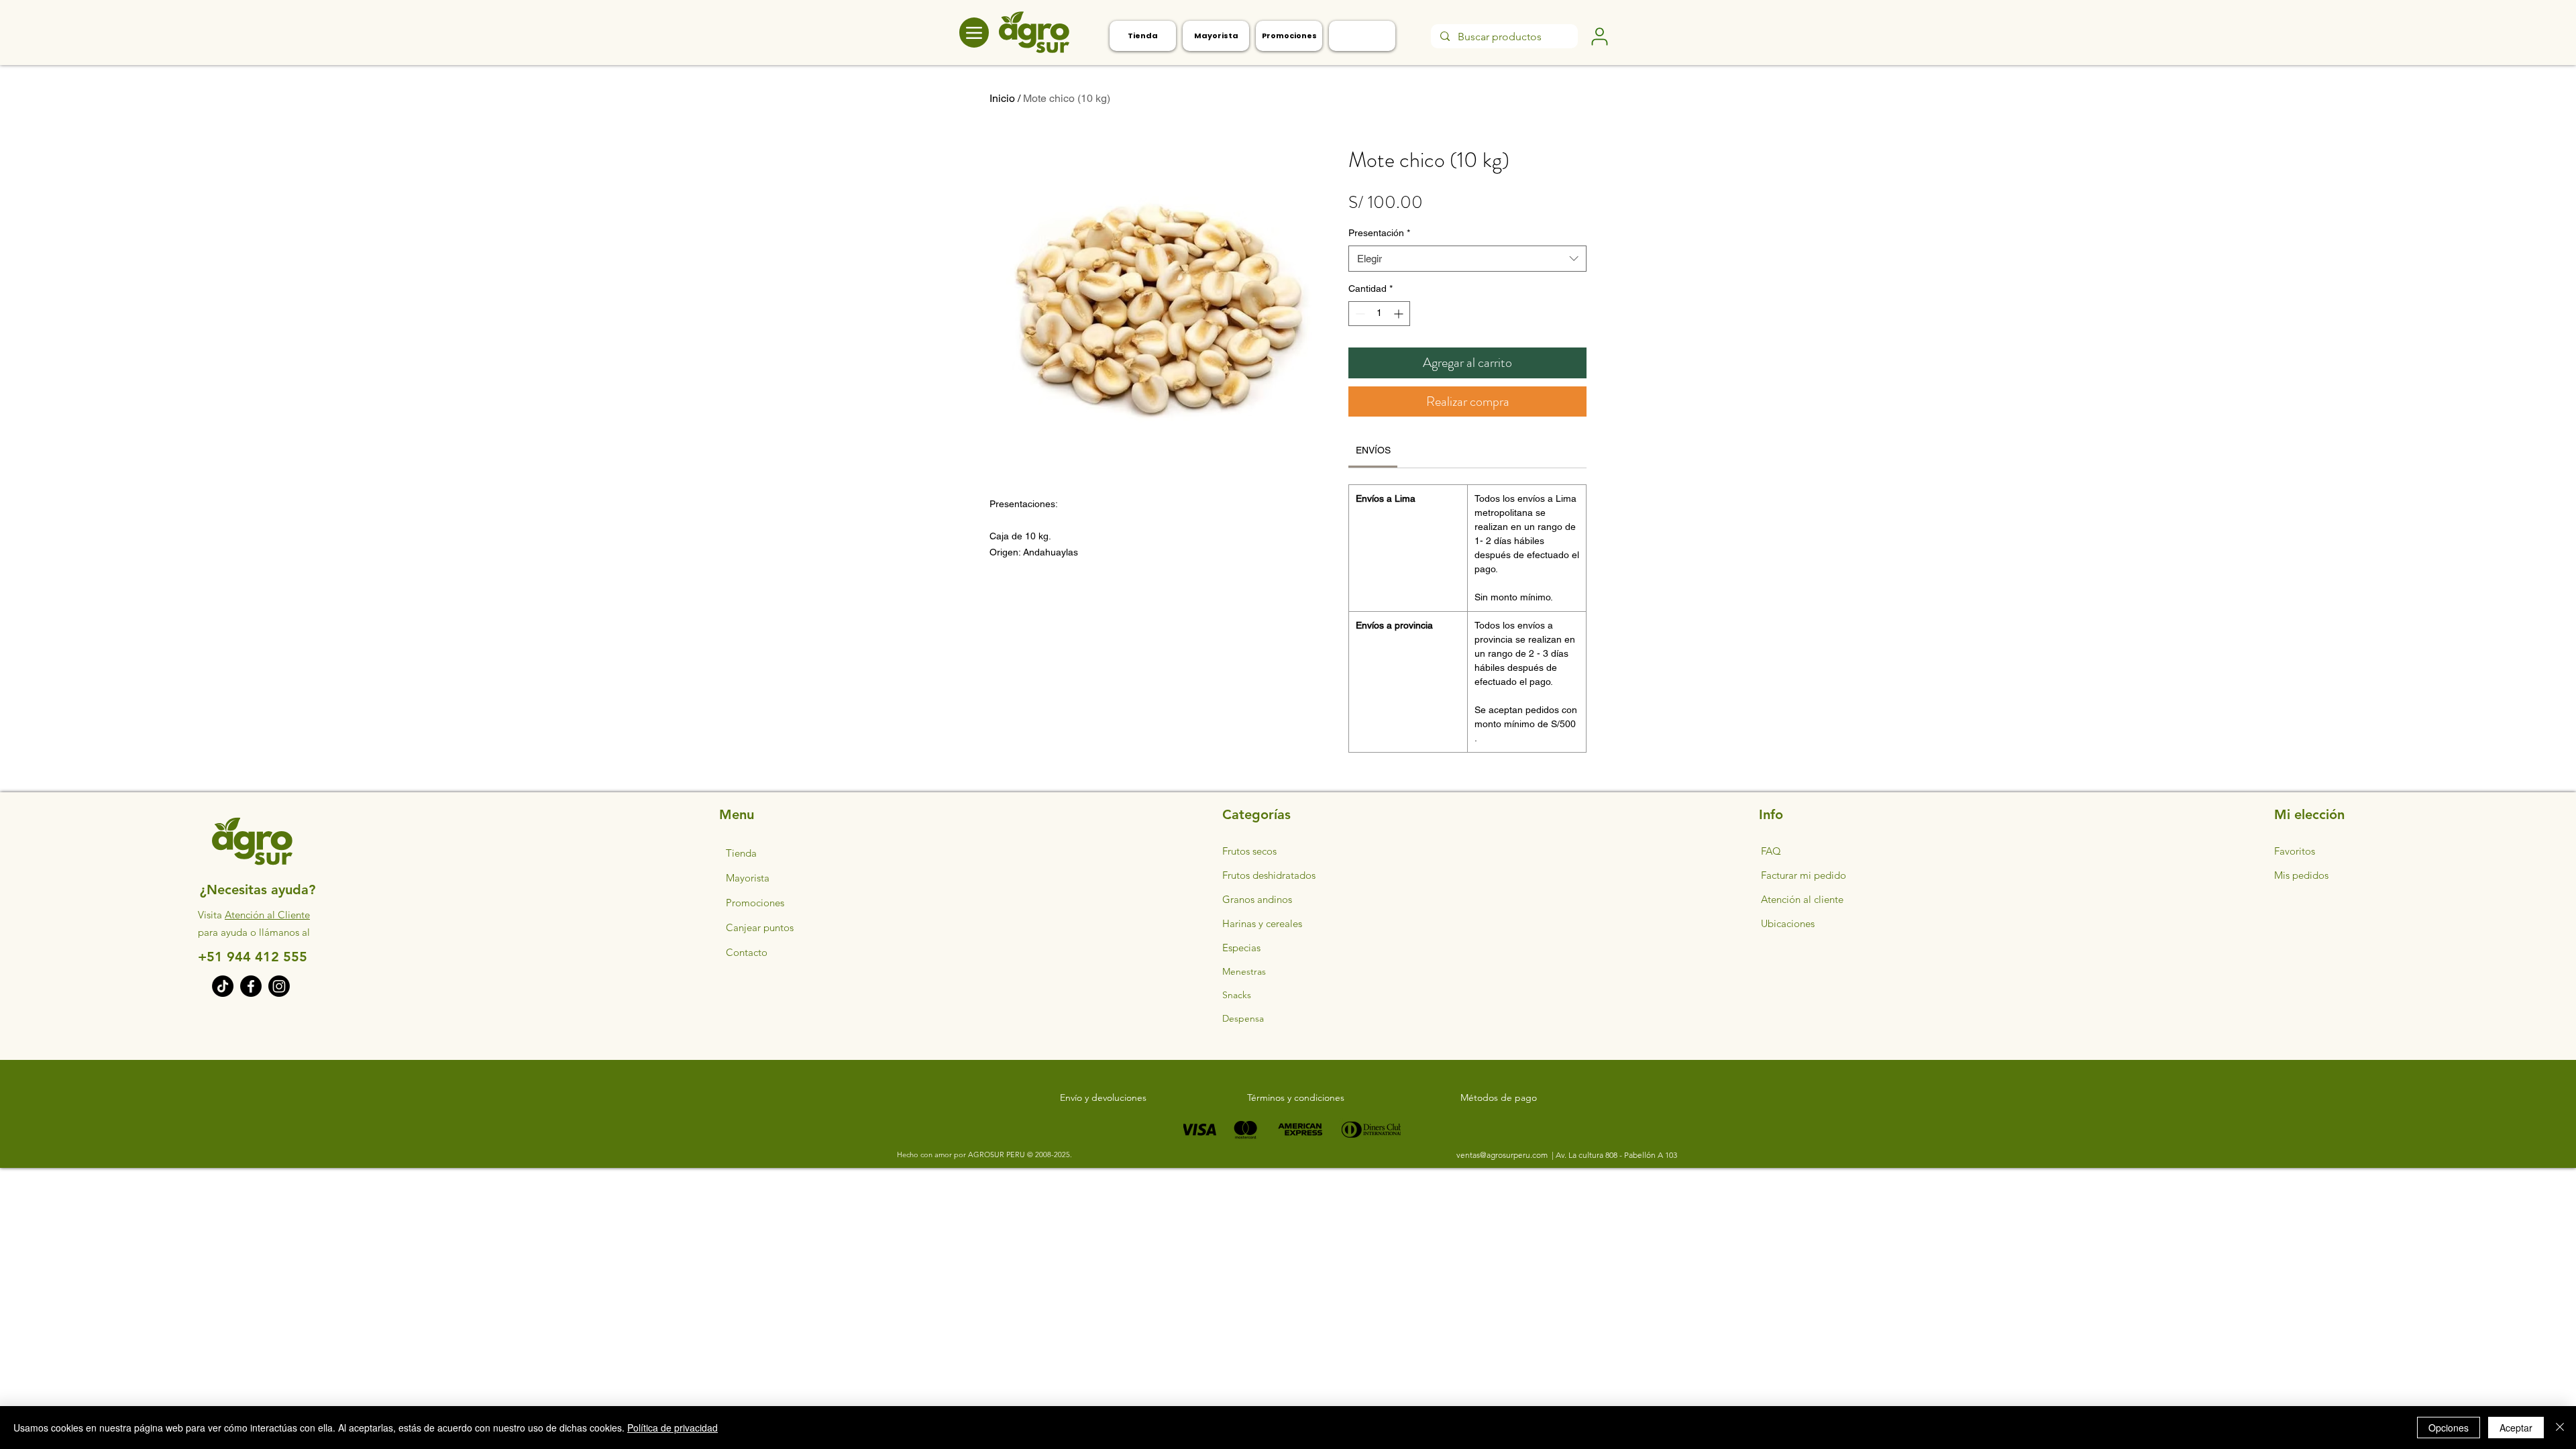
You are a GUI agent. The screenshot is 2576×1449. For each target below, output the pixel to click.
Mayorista (748, 878)
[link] (1373, 450)
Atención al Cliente (267, 915)
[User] (1599, 36)
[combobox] (1467, 259)
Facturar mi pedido (1804, 875)
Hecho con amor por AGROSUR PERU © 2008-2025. (984, 1155)
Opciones (2449, 1428)
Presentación (1379, 233)
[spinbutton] (1379, 314)
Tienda (741, 853)
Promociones (755, 903)
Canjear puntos (760, 927)
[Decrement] (1359, 314)
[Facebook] (251, 986)
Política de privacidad (673, 1428)
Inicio (1002, 98)
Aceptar (2516, 1428)
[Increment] (1400, 314)
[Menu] (974, 33)
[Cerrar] (2560, 1428)
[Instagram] (279, 986)
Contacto (747, 952)
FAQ (1771, 851)
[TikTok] (223, 986)
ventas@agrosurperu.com (1503, 1155)
